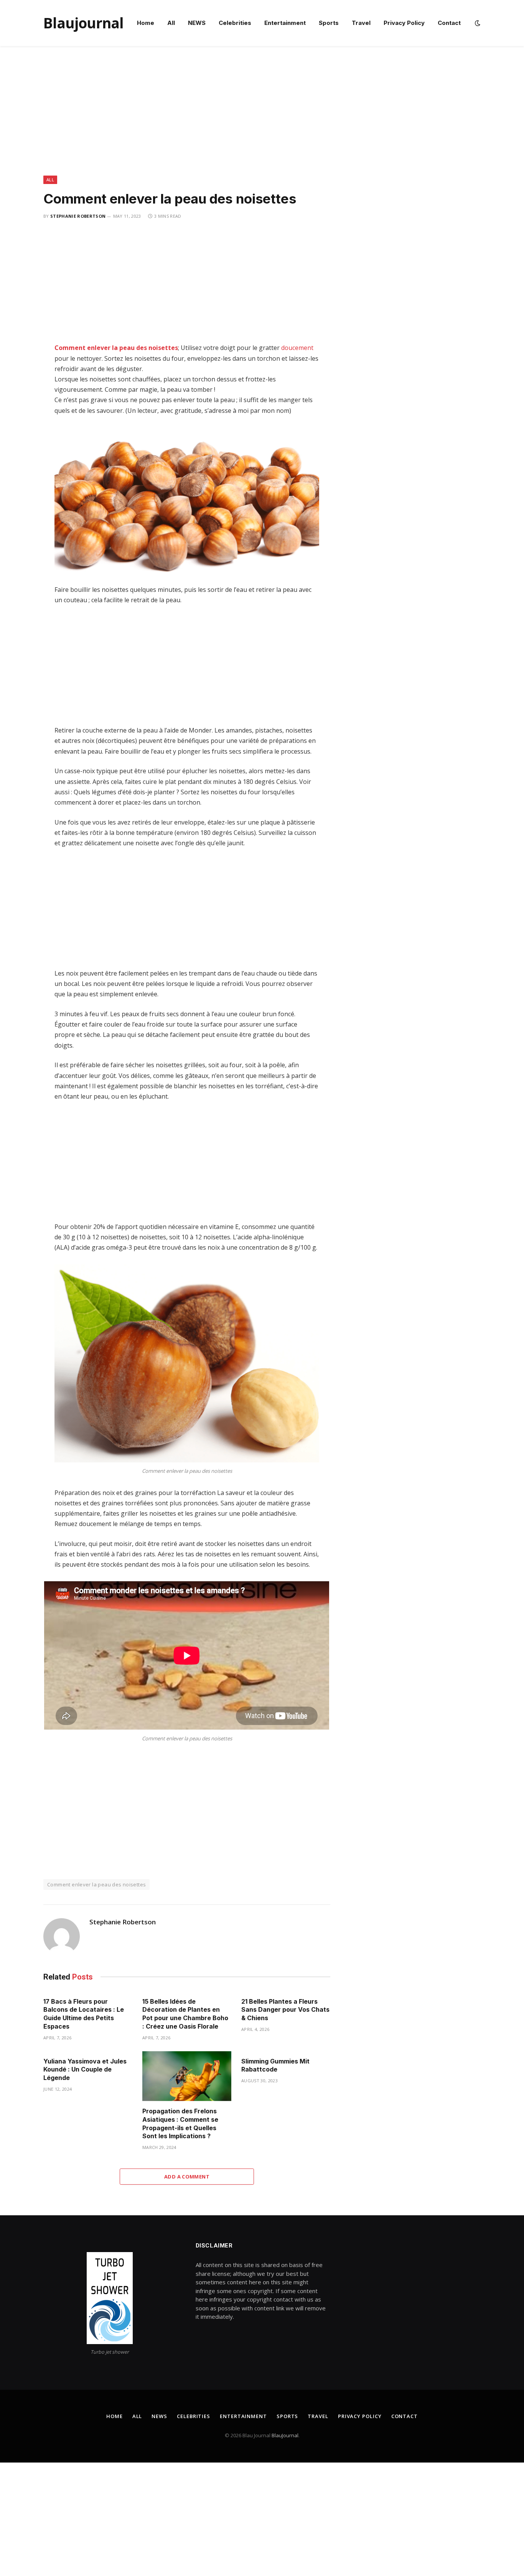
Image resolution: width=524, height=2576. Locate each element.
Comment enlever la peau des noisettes (116, 348)
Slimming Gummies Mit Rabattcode (275, 2065)
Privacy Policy (404, 23)
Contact (449, 23)
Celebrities (235, 23)
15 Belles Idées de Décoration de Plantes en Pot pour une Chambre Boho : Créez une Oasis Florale (185, 2014)
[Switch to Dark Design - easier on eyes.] (477, 23)
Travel (361, 23)
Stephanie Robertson (78, 216)
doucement (297, 348)
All (171, 23)
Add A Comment (187, 2177)
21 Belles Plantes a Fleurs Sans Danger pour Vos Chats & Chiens (285, 2010)
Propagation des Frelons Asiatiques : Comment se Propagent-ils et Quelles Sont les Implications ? (180, 2123)
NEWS (197, 23)
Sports (329, 23)
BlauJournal (285, 2435)
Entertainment (285, 23)
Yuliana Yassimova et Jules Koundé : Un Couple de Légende (85, 2070)
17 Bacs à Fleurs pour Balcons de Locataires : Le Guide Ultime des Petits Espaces (84, 2014)
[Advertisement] (262, 119)
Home (146, 23)
